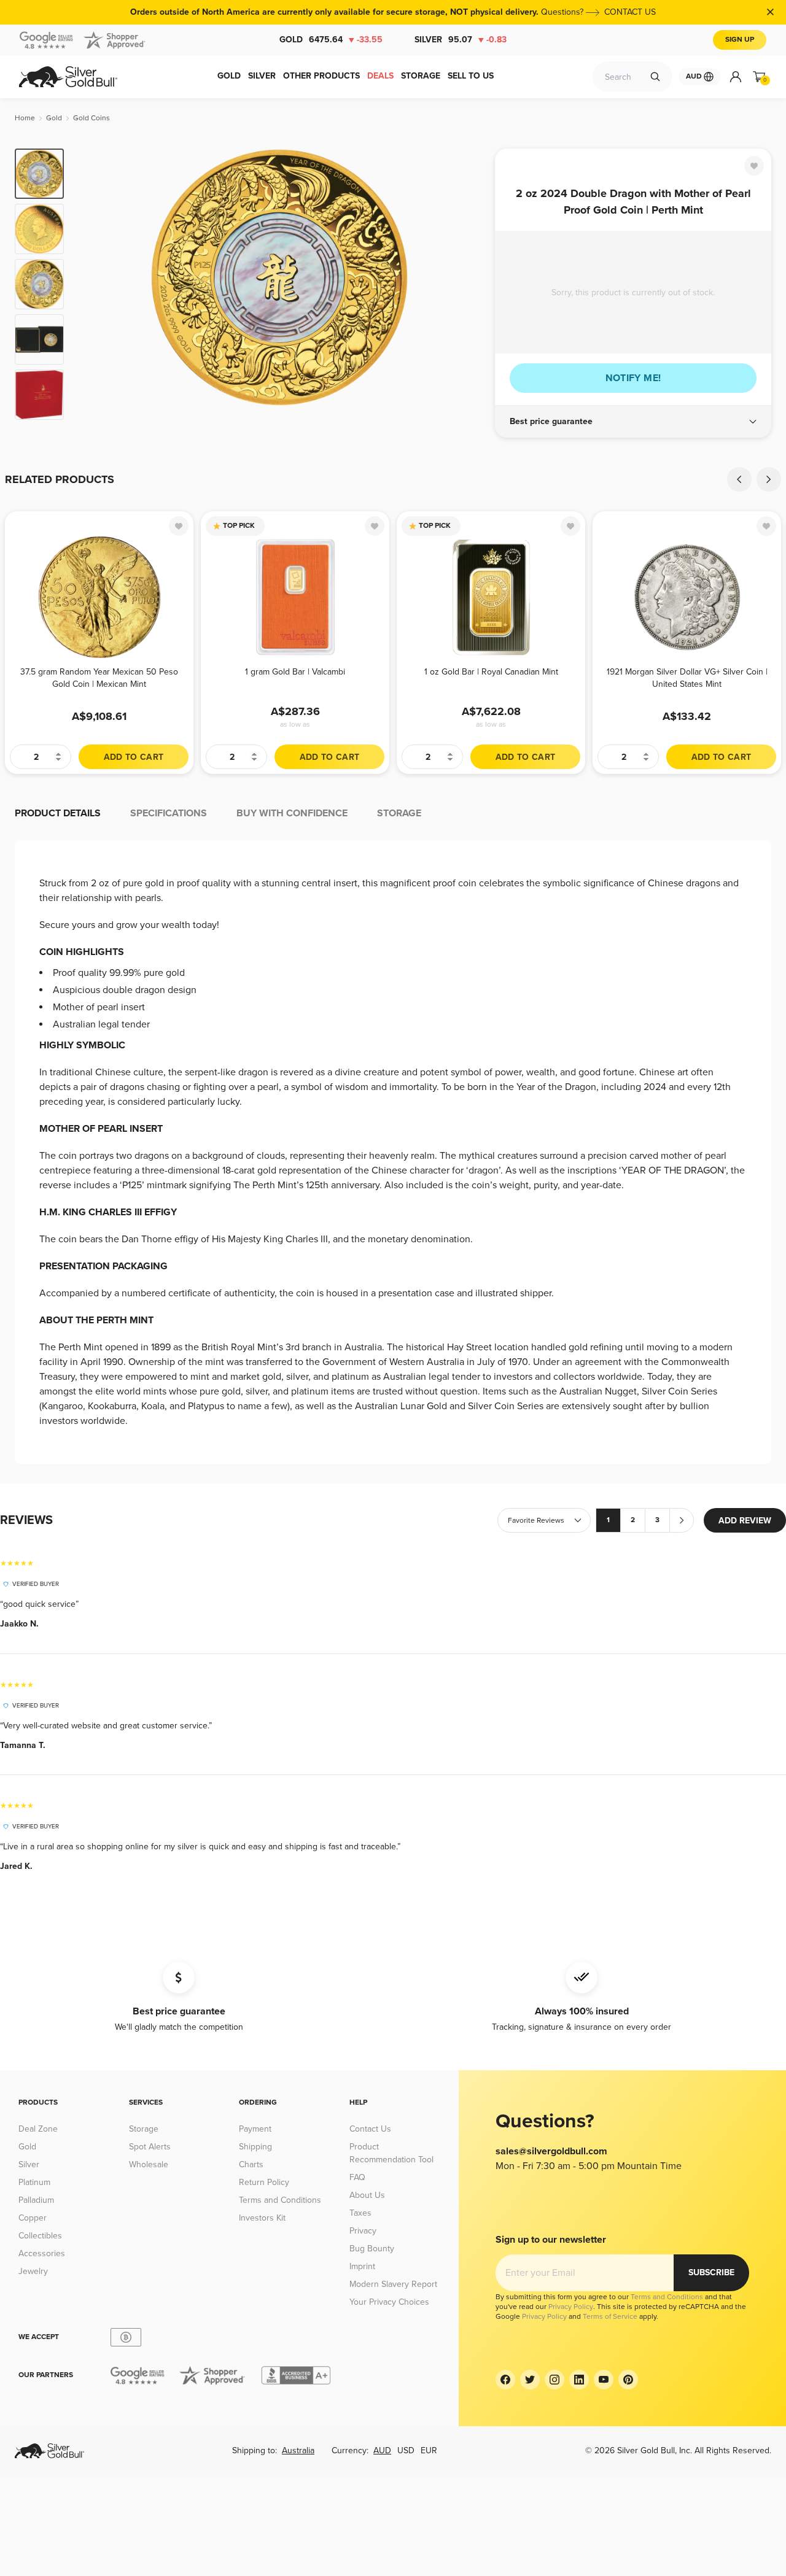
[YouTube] (604, 2380)
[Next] (467, 284)
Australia (298, 2450)
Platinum (34, 2182)
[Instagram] (554, 2380)
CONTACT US (630, 12)
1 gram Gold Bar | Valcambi (295, 672)
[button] (633, 422)
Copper (33, 2218)
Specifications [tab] (169, 813)
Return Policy (264, 2182)
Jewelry (33, 2271)
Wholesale (149, 2164)
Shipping (255, 2147)
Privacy (363, 2231)
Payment (255, 2129)
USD (406, 2450)
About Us (367, 2195)
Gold (331, 40)
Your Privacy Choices (389, 2302)
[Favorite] (754, 166)
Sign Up (740, 40)
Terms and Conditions (280, 2200)
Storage (144, 2129)
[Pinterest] (628, 2380)
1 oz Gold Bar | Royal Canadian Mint (491, 672)
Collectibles (40, 2236)
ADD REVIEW (745, 1521)
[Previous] (92, 284)
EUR (429, 2450)
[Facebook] (505, 2380)
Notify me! (633, 378)
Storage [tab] (399, 813)
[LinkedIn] (579, 2380)
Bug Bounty (372, 2249)
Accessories (42, 2253)
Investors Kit (262, 2218)
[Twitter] (530, 2380)
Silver (461, 40)
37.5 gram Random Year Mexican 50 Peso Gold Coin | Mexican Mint (99, 678)
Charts (251, 2164)
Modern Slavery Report (393, 2284)
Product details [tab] (58, 813)
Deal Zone (38, 2129)
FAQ (357, 2177)
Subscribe (711, 2272)
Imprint (362, 2266)
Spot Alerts (150, 2147)
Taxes (360, 2213)
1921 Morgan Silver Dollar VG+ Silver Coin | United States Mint (687, 678)
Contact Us (370, 2129)
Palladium (36, 2200)
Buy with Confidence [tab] (292, 813)
